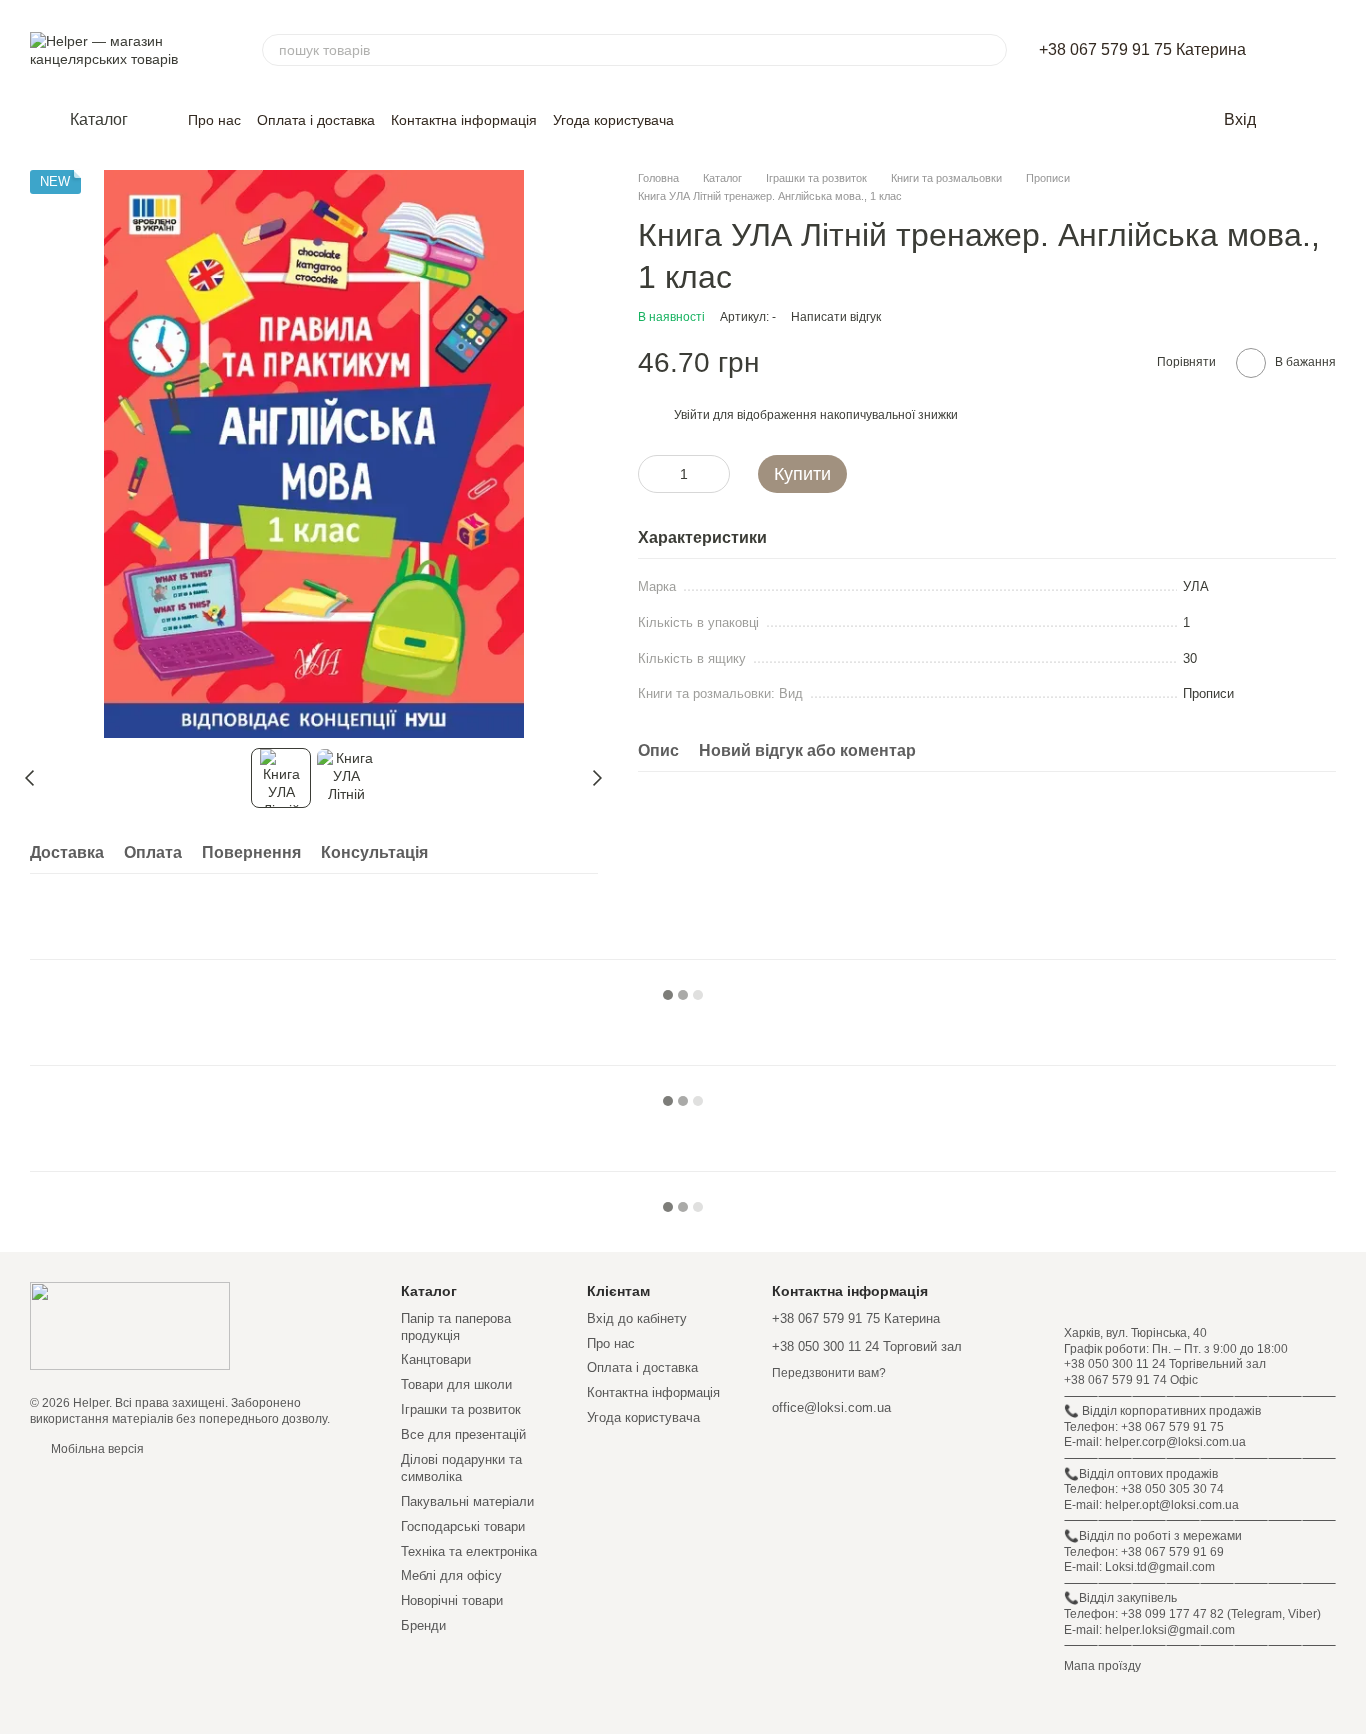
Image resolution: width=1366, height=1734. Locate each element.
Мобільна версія (96, 1449)
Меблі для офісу (451, 1575)
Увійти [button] (692, 415)
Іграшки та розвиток (461, 1409)
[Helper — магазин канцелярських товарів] (130, 1326)
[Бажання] (1286, 120)
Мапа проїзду (1102, 1666)
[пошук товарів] (991, 50)
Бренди (423, 1625)
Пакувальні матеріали (467, 1501)
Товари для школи (456, 1384)
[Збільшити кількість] (715, 473)
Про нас (214, 120)
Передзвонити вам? (829, 1373)
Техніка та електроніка (469, 1551)
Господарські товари (463, 1526)
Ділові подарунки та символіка (461, 1468)
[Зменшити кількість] (653, 473)
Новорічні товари (452, 1600)
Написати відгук (836, 316)
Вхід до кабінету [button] (637, 1318)
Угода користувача (613, 120)
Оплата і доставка (316, 120)
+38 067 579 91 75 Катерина (1142, 50)
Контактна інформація (464, 120)
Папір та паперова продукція (456, 1327)
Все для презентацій (463, 1434)
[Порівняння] (1326, 120)
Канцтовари (436, 1359)
